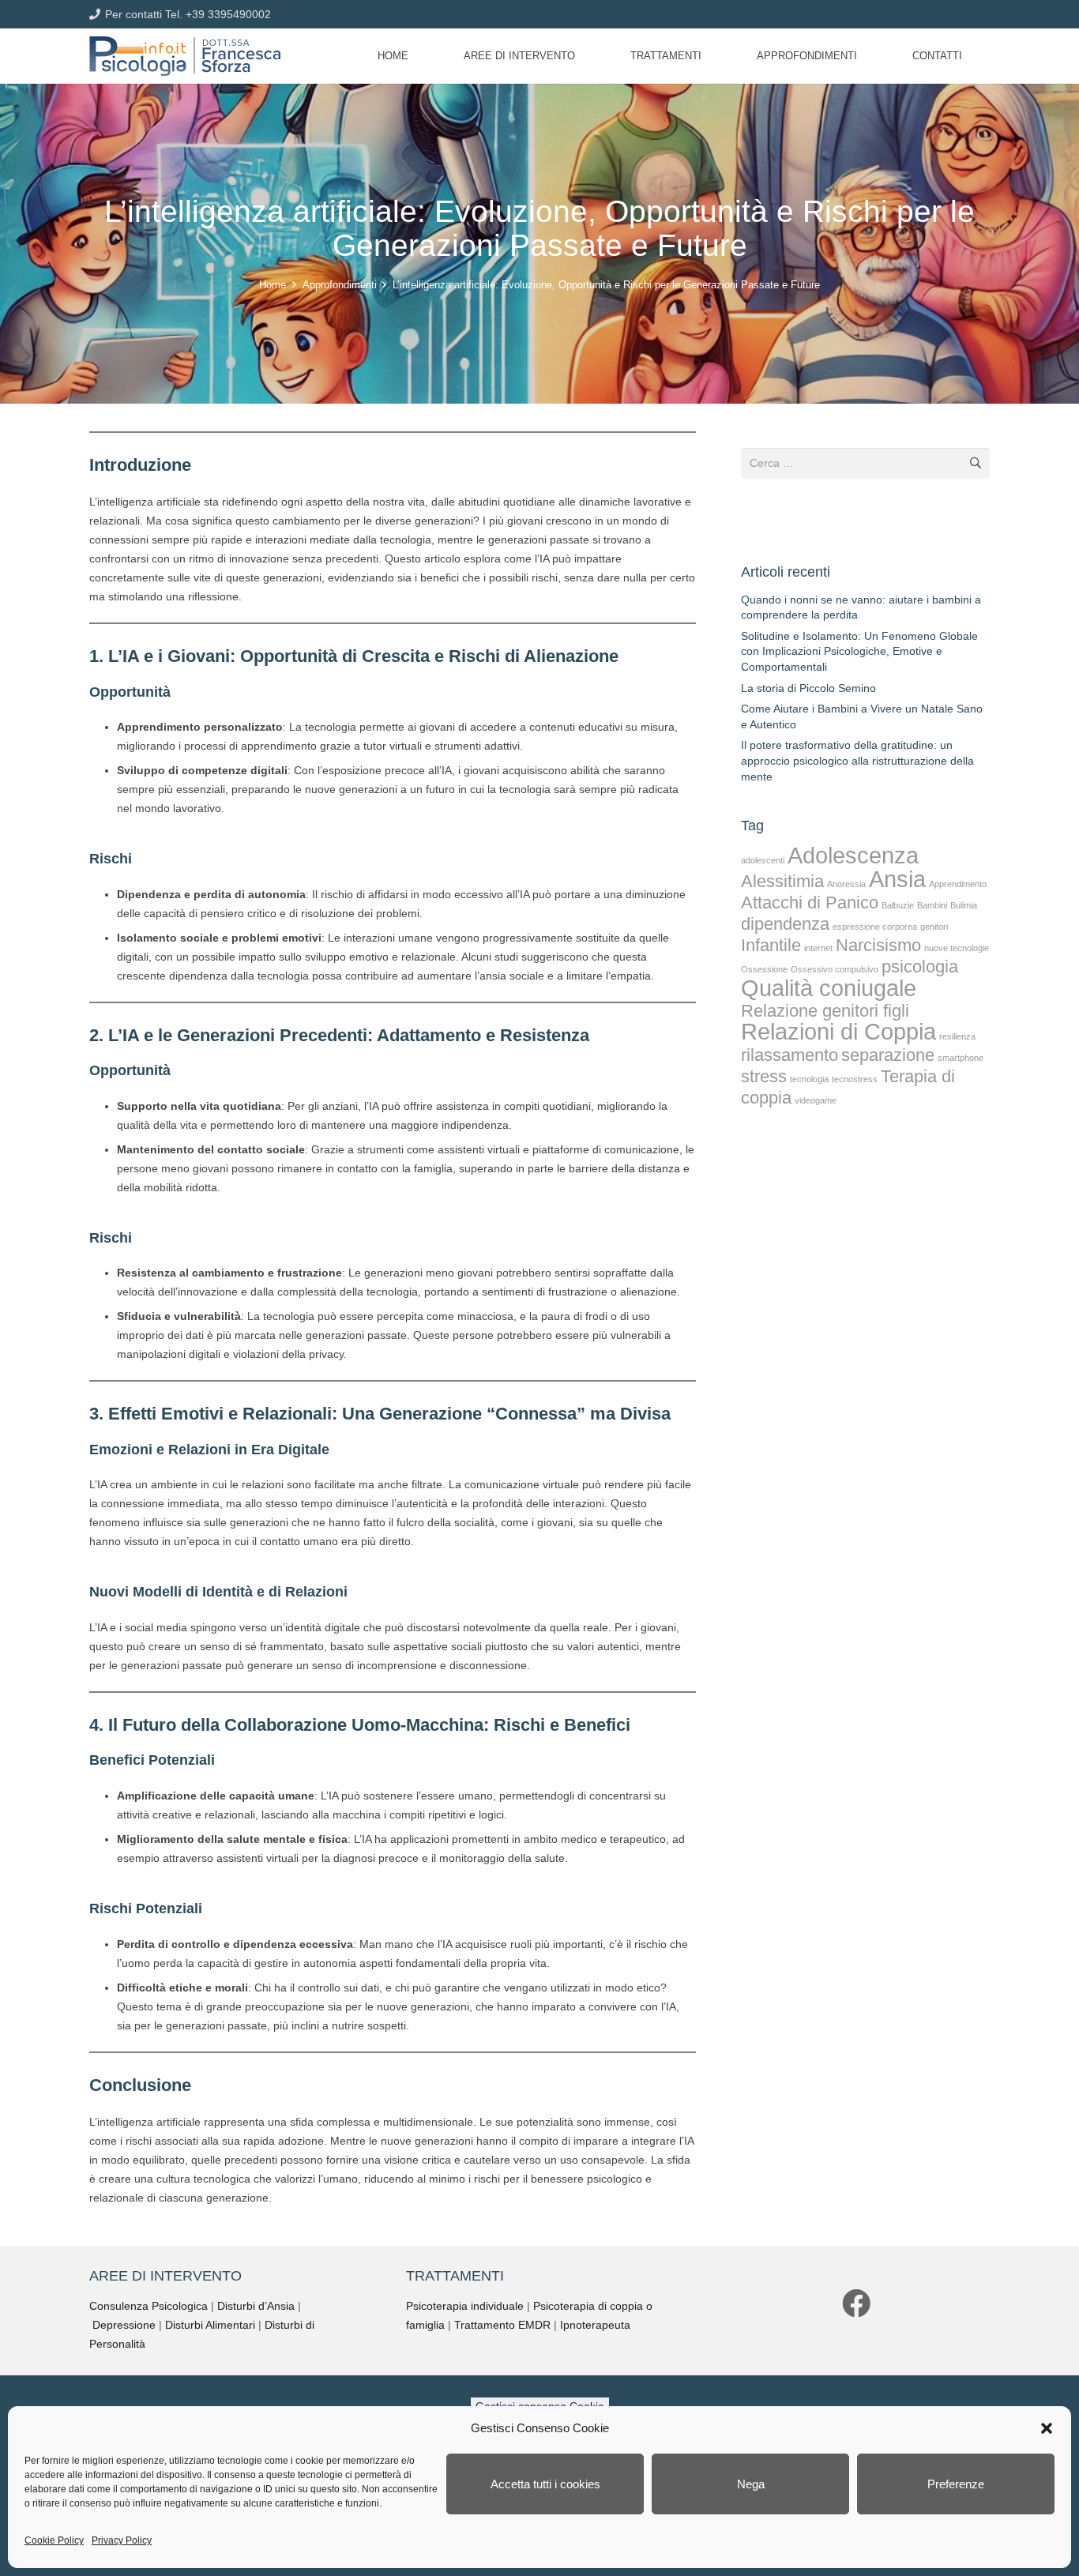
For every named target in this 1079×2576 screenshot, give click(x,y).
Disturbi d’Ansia (256, 2306)
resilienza (957, 1036)
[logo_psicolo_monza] (185, 56)
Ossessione (764, 969)
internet (818, 948)
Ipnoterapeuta (595, 2325)
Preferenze (956, 2484)
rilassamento (790, 1055)
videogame (816, 1100)
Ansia (897, 879)
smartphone (961, 1058)
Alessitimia (782, 881)
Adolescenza (853, 855)
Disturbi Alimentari (210, 2325)
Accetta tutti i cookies (545, 2484)
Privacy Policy (122, 2540)
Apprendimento (958, 884)
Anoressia (846, 884)
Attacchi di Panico (810, 903)
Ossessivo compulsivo (835, 969)
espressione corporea (875, 927)
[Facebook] (856, 2303)
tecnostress (855, 1079)
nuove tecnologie (957, 948)
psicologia (920, 966)
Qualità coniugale (829, 988)
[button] (1047, 2428)
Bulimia (964, 905)
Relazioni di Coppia (838, 1031)
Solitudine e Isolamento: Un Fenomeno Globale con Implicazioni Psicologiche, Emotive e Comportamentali (859, 651)
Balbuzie (898, 905)
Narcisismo (878, 945)
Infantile (771, 945)
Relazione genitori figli (825, 1011)
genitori (934, 927)
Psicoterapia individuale (465, 2306)
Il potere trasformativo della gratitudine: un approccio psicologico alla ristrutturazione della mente (857, 760)
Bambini (932, 905)
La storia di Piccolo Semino (808, 688)
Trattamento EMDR (502, 2325)
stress (764, 1076)
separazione (888, 1055)
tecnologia (809, 1079)
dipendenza (785, 924)
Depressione (124, 2325)
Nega (751, 2484)
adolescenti (763, 860)
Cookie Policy (54, 2540)
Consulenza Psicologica (149, 2306)
